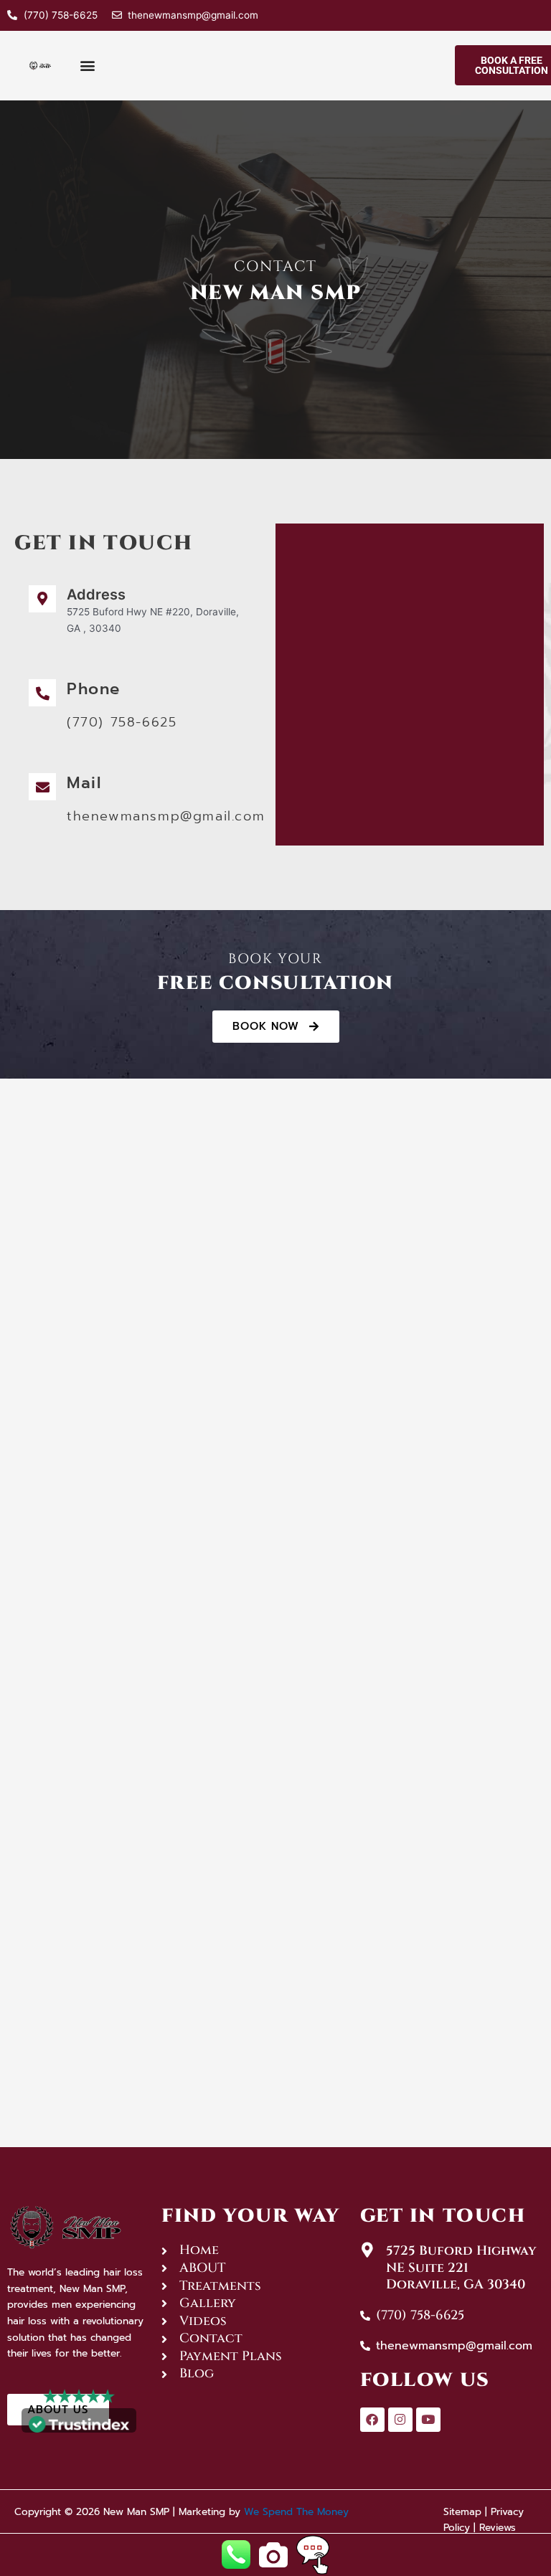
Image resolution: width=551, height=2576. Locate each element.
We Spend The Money (296, 2512)
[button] (88, 65)
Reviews (498, 2528)
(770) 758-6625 (122, 722)
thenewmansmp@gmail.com (166, 816)
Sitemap (462, 2512)
